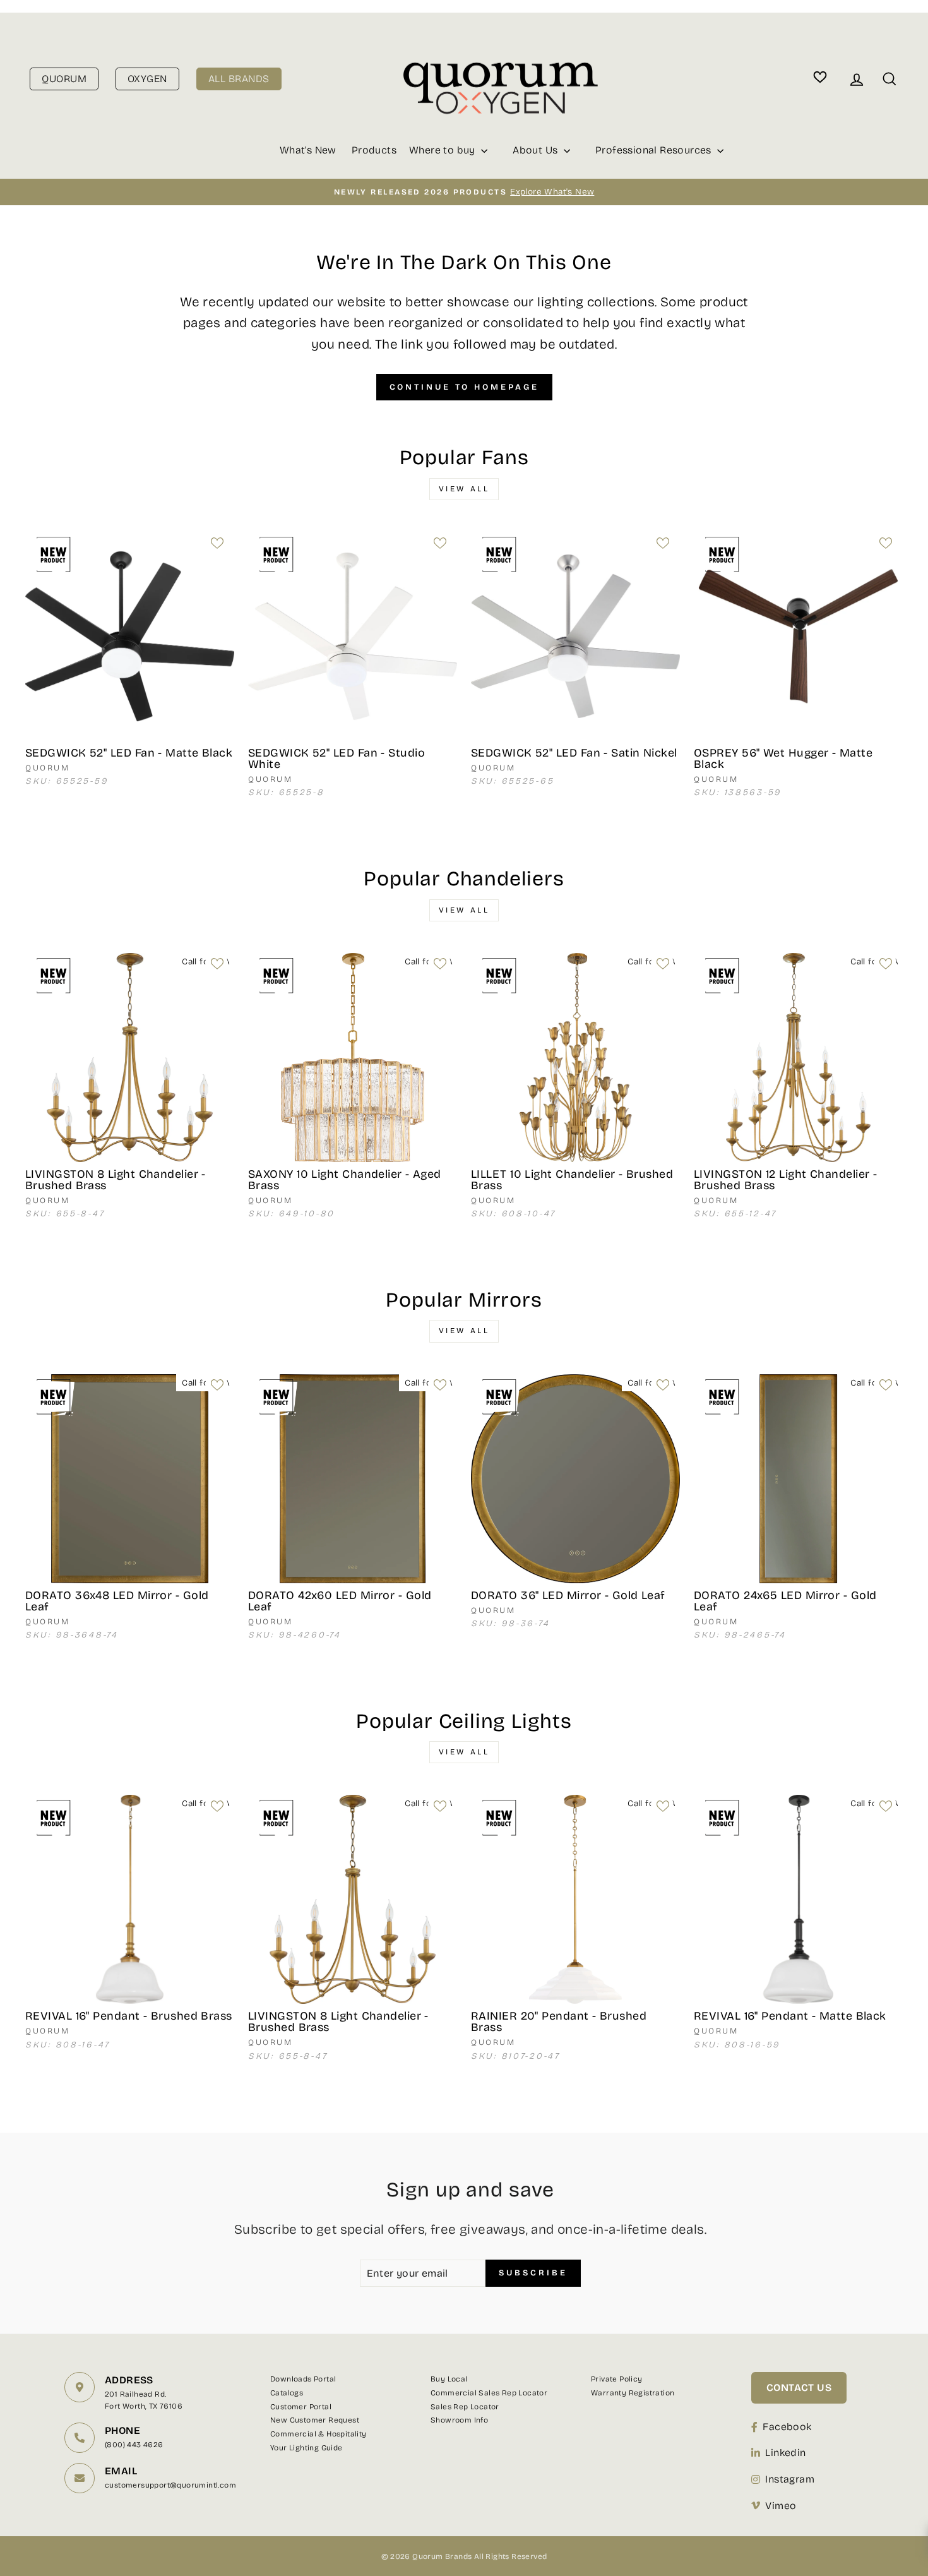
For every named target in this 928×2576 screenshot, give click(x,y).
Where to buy (443, 150)
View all (464, 489)
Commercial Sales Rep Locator (489, 2393)
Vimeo (781, 2506)
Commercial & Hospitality (318, 2434)
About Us (537, 150)
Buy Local (449, 2379)
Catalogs (287, 2393)
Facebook (787, 2427)
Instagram (790, 2479)
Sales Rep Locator (465, 2407)
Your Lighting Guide (306, 2448)
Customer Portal (301, 2407)
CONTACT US (799, 2387)
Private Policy (617, 2379)
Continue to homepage (464, 387)
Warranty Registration (633, 2393)
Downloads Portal (303, 2379)
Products (374, 150)
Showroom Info (459, 2420)
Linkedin (785, 2453)
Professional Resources (655, 150)
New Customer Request (315, 2420)
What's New (308, 150)
